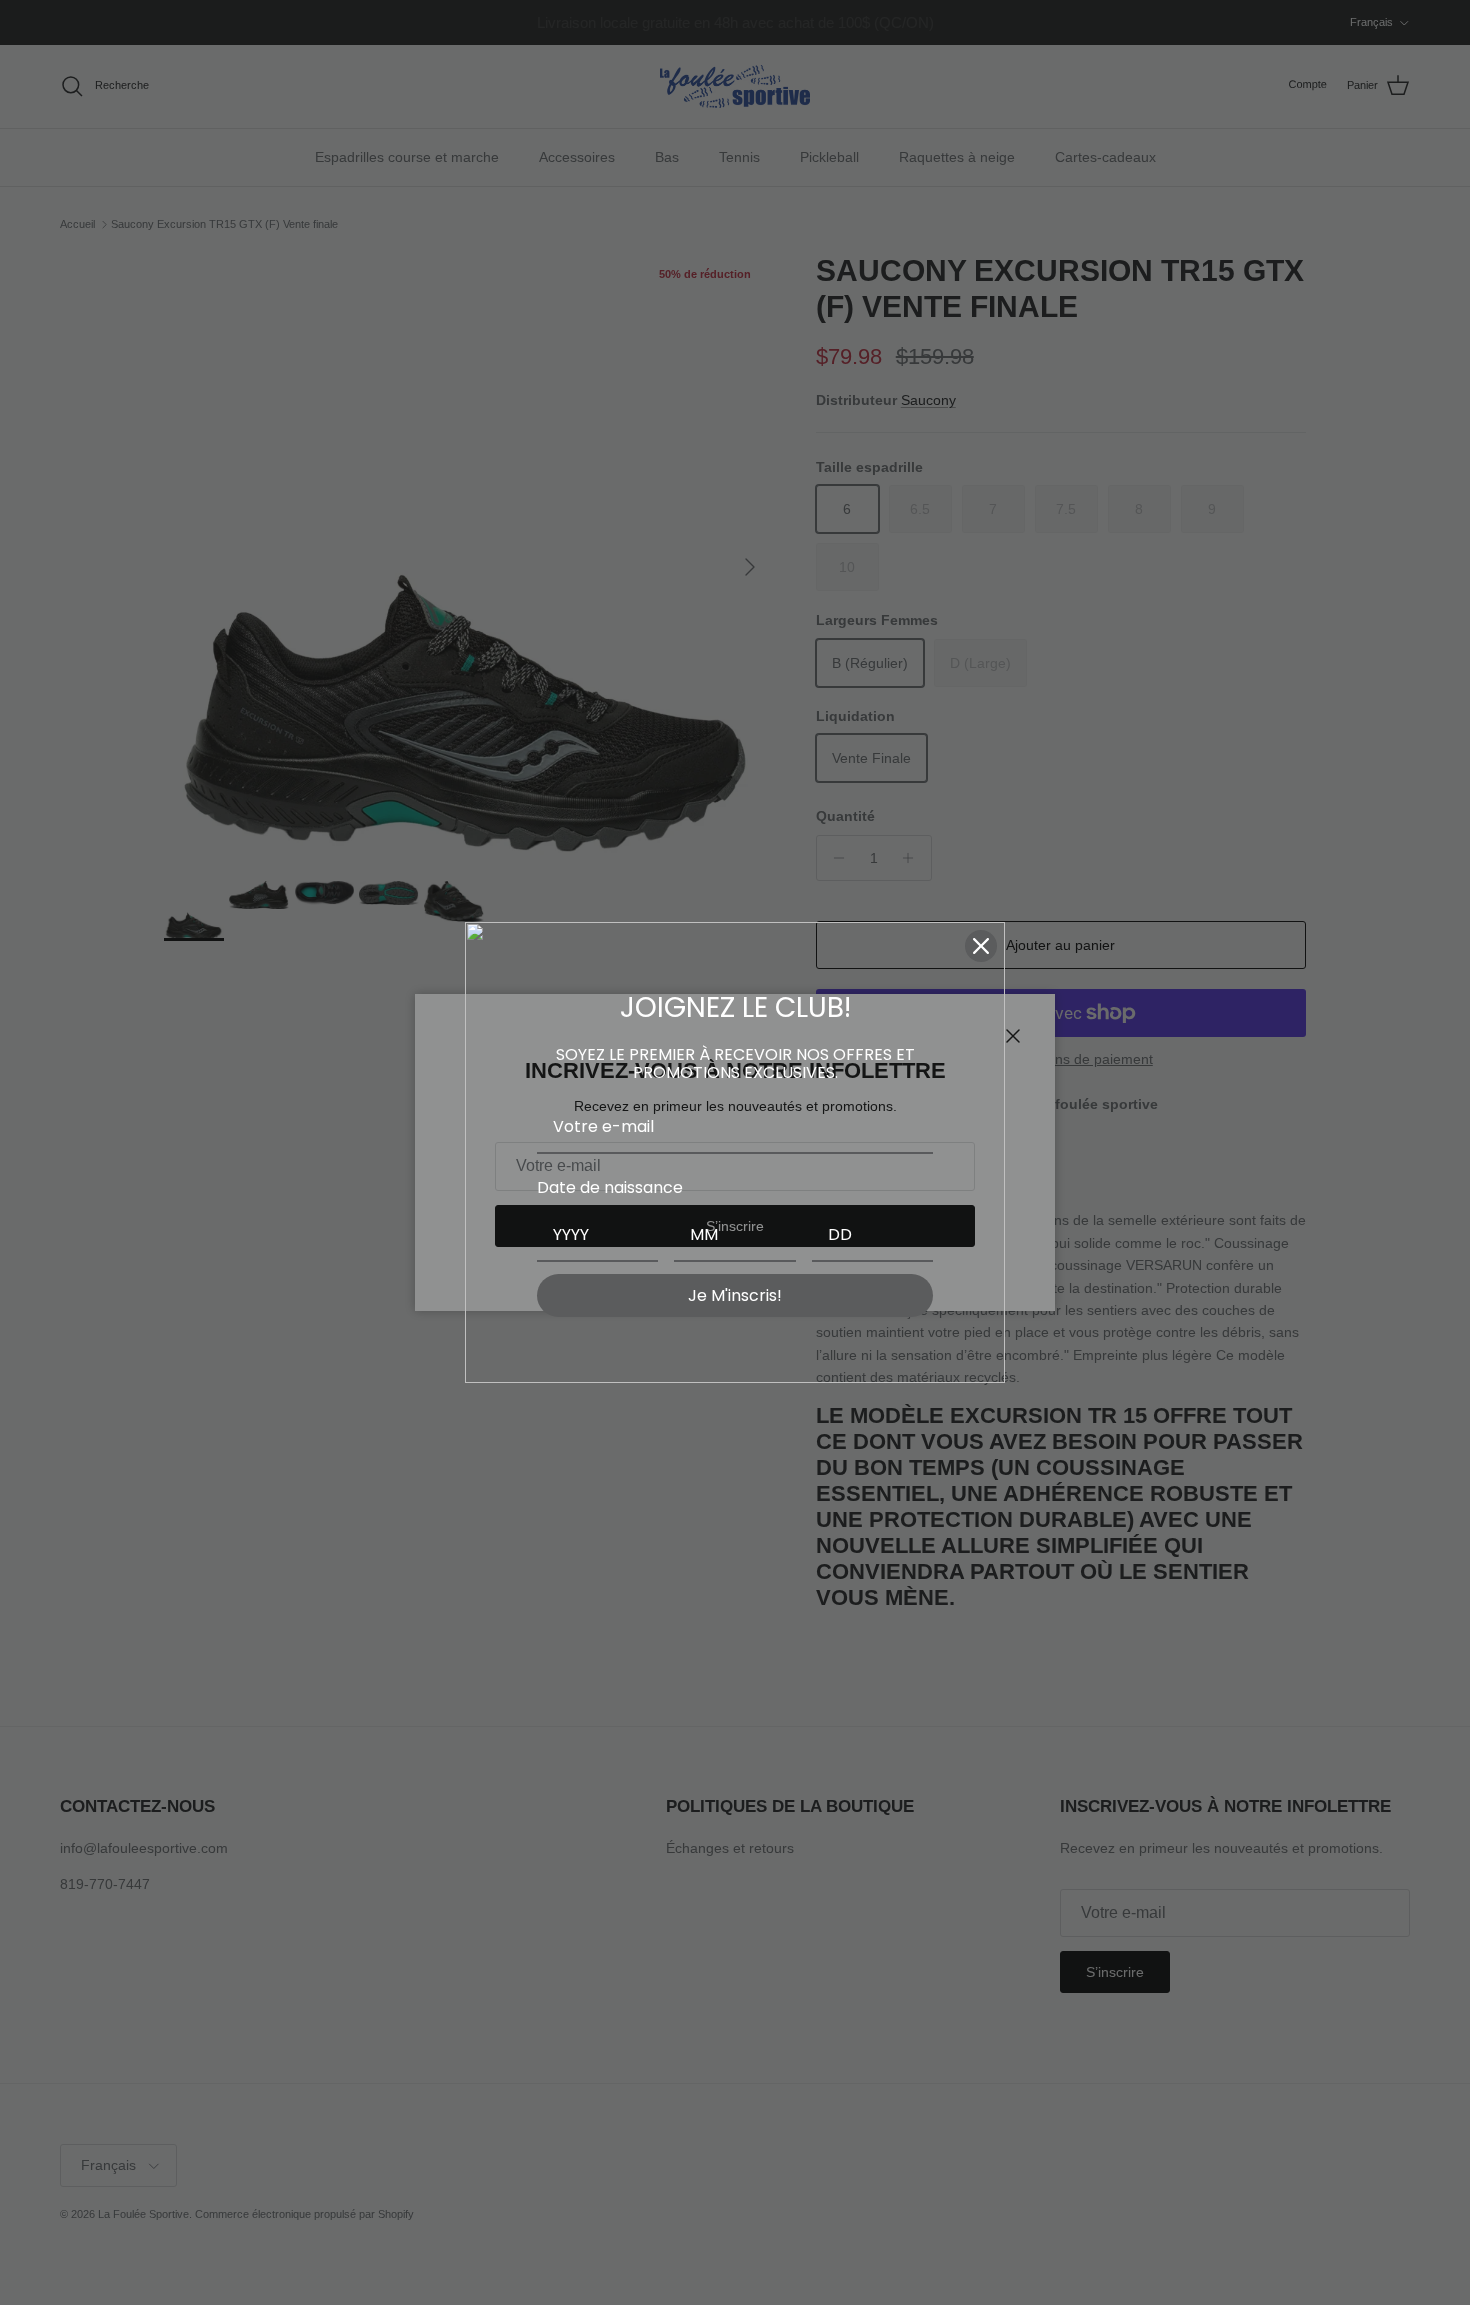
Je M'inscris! (735, 1295)
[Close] (981, 946)
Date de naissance (610, 1187)
